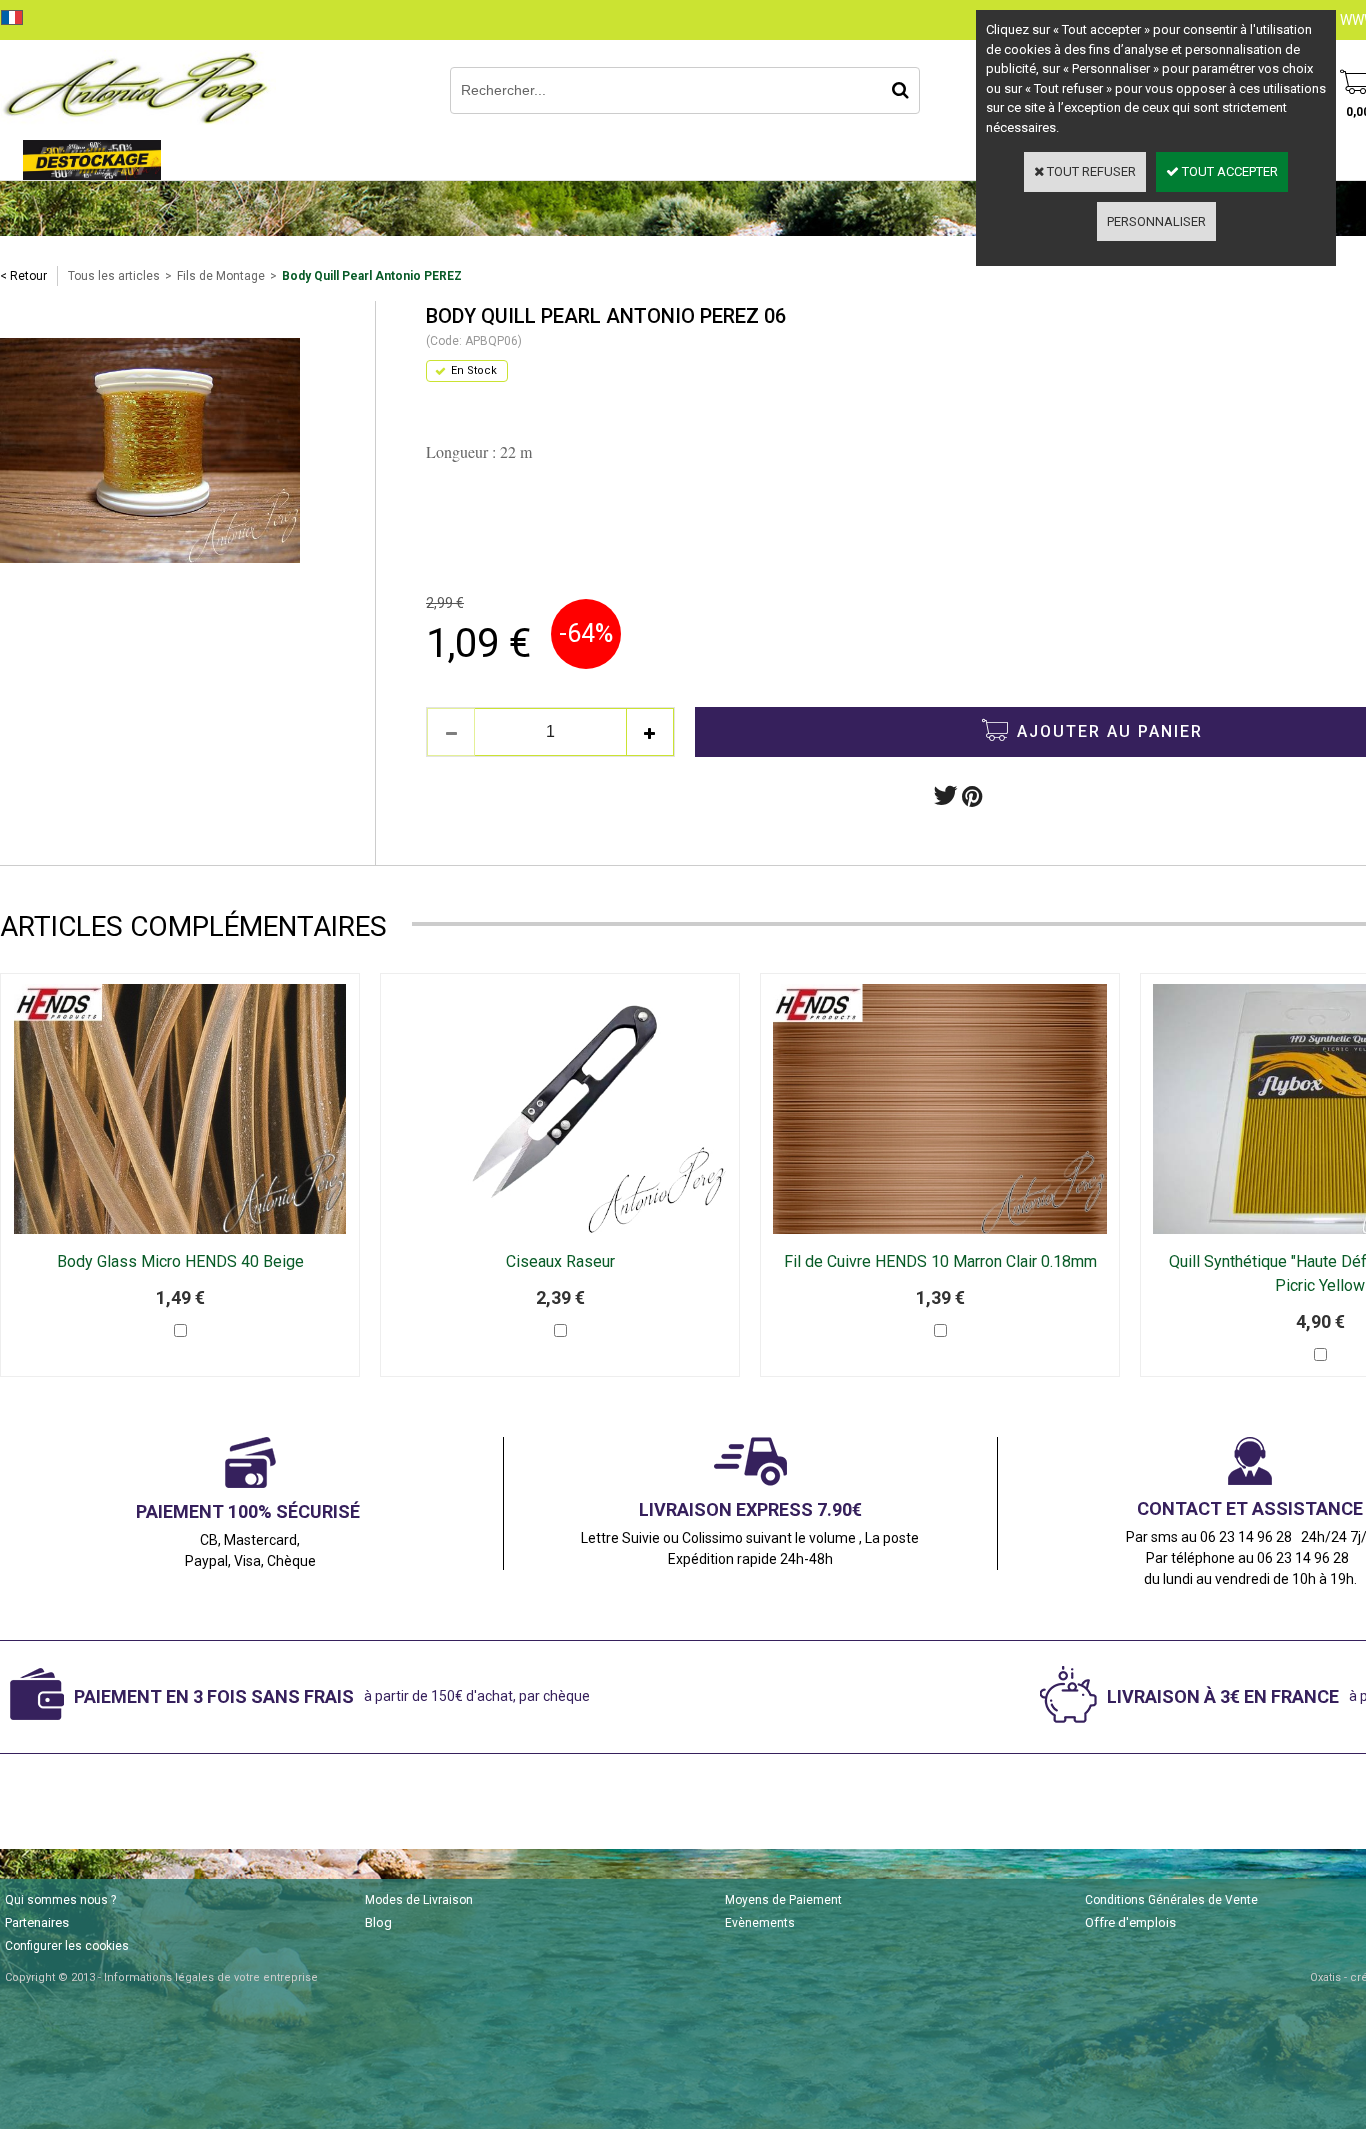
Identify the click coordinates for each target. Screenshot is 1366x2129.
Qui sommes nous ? (60, 1900)
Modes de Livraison (419, 1900)
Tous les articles (114, 276)
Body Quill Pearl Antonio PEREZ (372, 276)
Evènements (760, 1923)
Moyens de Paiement (783, 1900)
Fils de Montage (221, 276)
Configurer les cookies (67, 1946)
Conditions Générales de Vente (1171, 1900)
